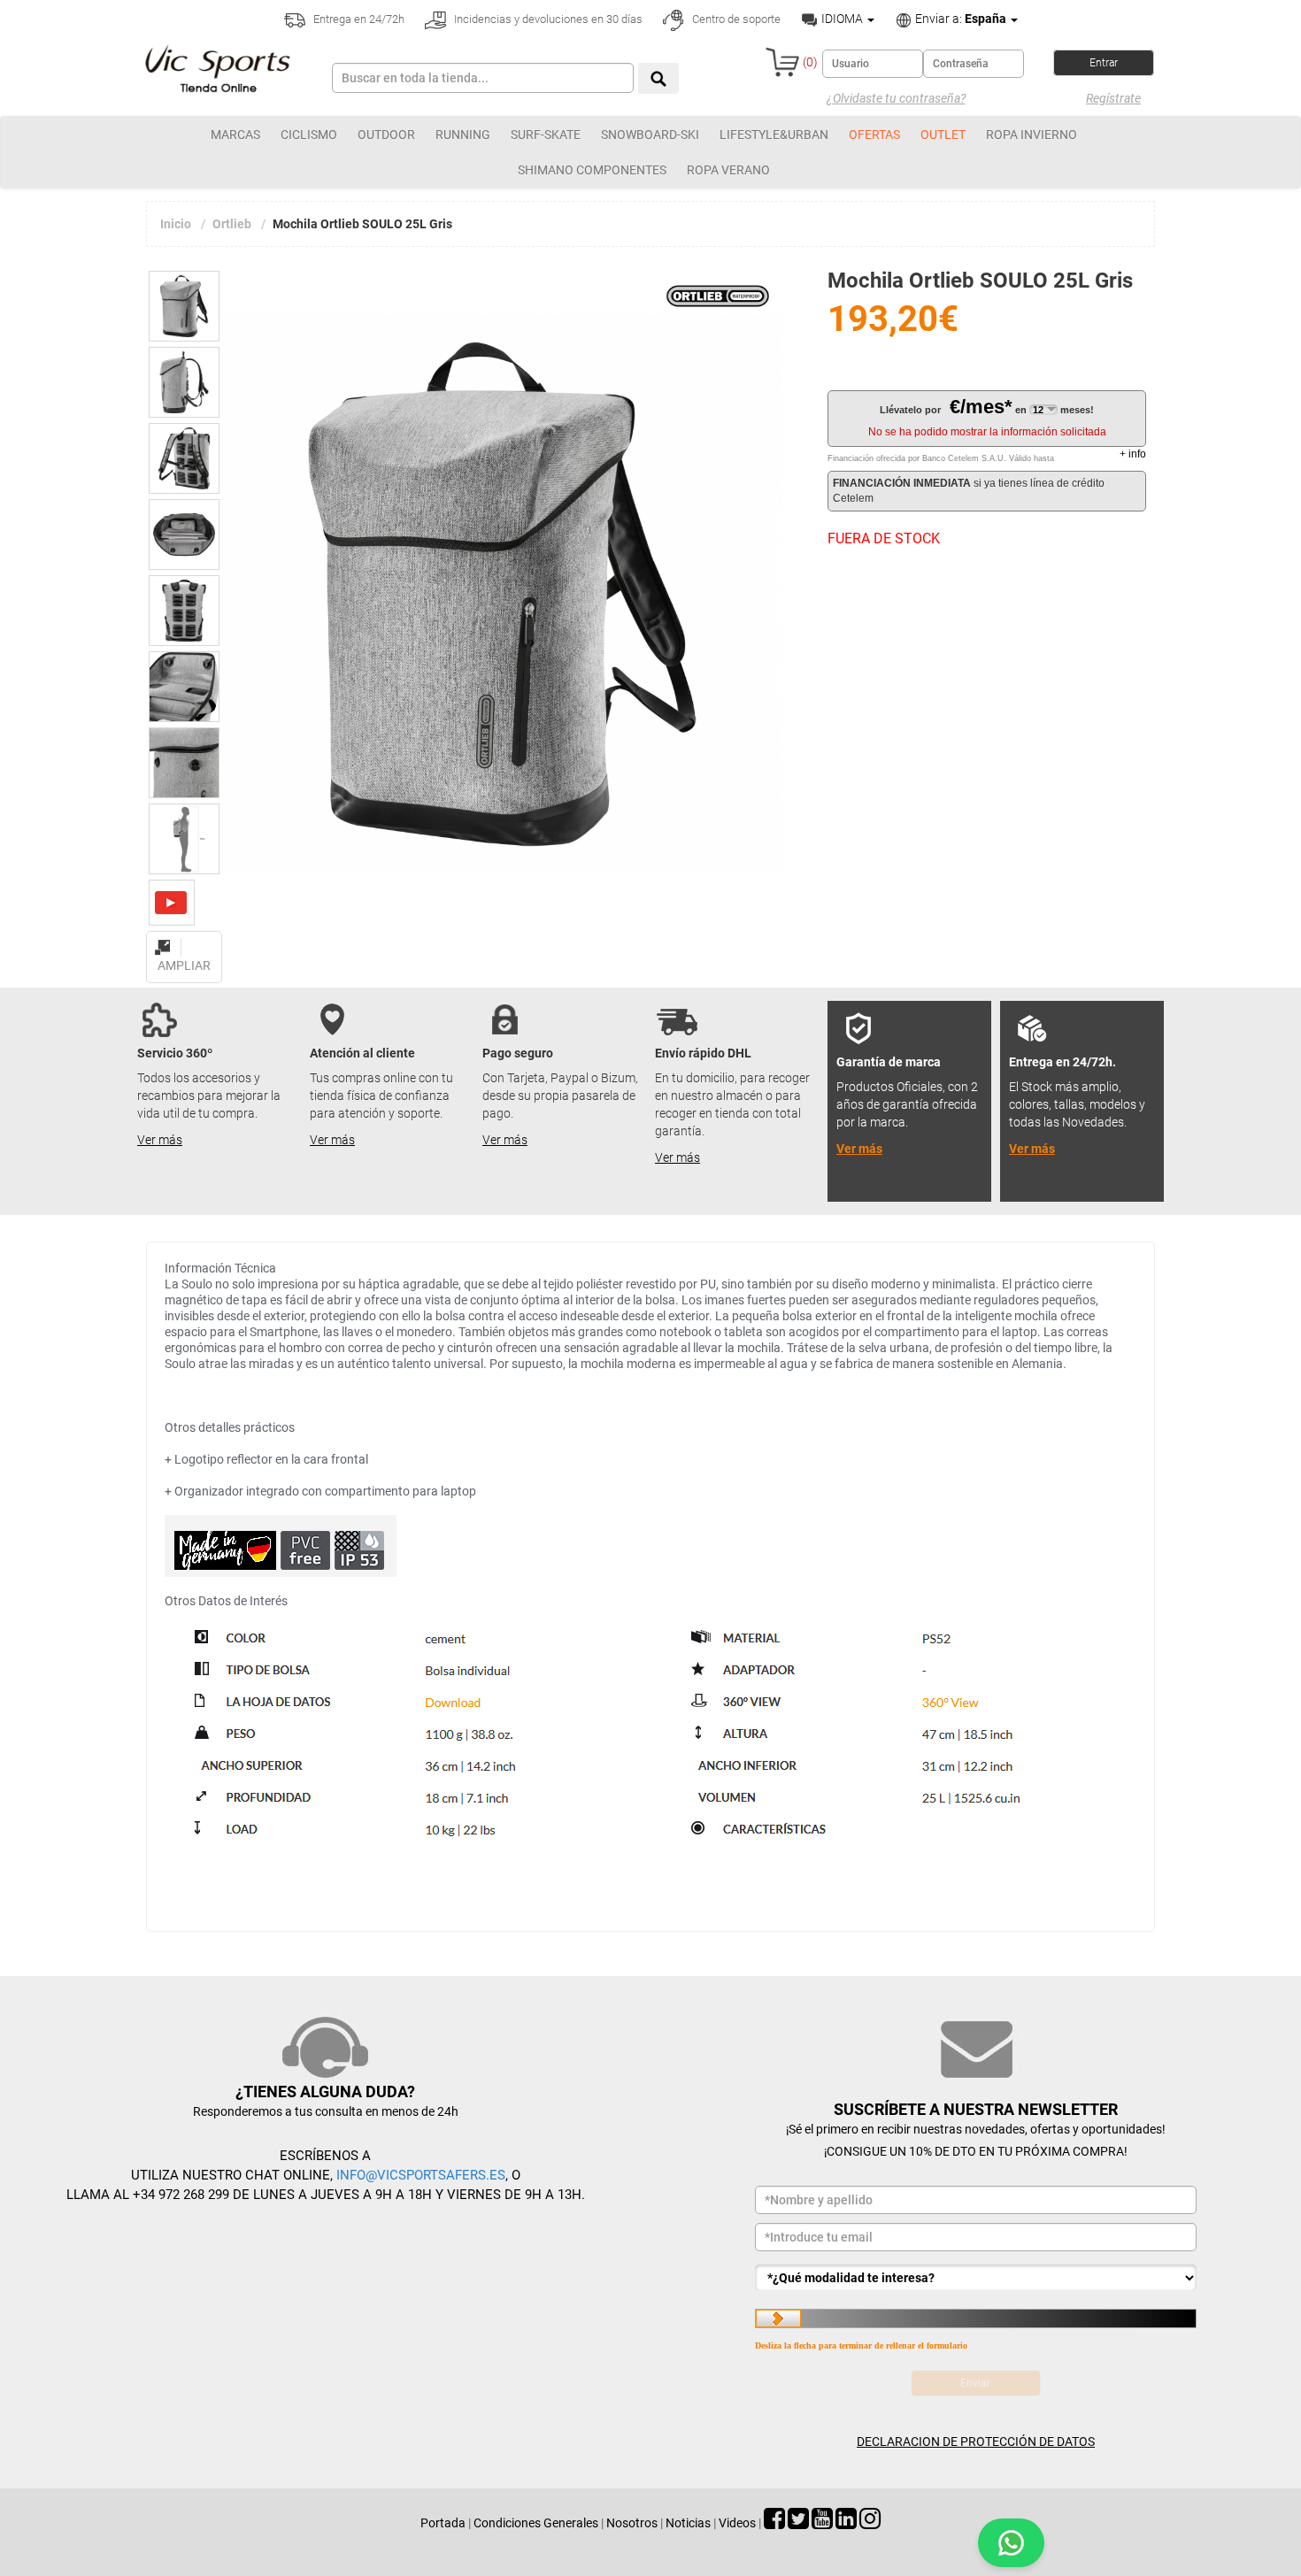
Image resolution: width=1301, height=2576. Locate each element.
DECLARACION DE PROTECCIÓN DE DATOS (976, 2441)
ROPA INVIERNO (1032, 135)
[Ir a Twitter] (798, 2523)
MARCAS (235, 135)
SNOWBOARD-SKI (650, 135)
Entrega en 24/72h (358, 19)
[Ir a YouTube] (822, 2523)
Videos (737, 2523)
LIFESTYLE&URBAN (774, 135)
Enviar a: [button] (959, 19)
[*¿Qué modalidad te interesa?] (976, 2278)
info (1133, 454)
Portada (443, 2523)
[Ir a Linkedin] (846, 2523)
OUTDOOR (386, 135)
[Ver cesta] (782, 62)
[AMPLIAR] (184, 937)
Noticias (688, 2523)
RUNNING (463, 135)
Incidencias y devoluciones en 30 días (547, 19)
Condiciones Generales (536, 2523)
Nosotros (632, 2523)
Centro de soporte (735, 19)
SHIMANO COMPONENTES (592, 170)
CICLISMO (309, 135)
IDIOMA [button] (842, 19)
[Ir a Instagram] (870, 2523)
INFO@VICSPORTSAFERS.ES (421, 2175)
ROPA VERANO (728, 170)
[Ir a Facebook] (774, 2523)
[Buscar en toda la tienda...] (658, 78)
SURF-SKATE (546, 135)
